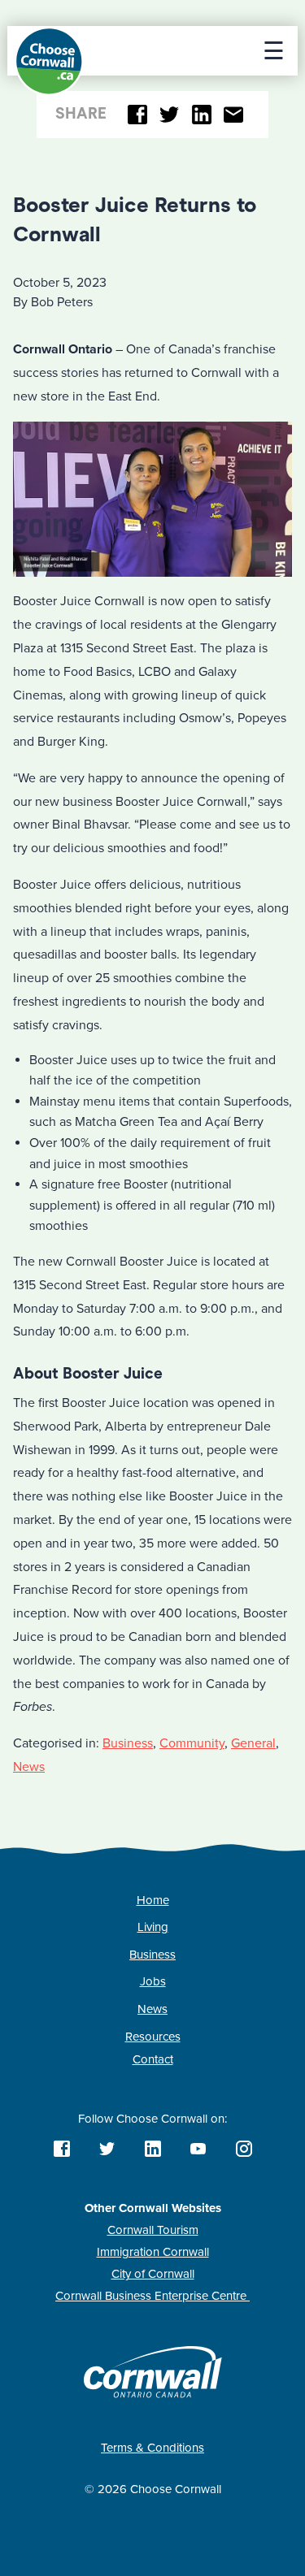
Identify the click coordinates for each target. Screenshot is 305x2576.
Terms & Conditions (152, 2448)
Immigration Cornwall (153, 2252)
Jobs (153, 1981)
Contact (153, 2059)
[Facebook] (137, 115)
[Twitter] (170, 115)
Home (153, 1900)
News (29, 1767)
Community (192, 1743)
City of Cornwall (153, 2274)
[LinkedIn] (201, 115)
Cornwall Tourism (153, 2230)
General (253, 1743)
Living (153, 1927)
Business (128, 1743)
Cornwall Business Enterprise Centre (152, 2296)
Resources (153, 2037)
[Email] (234, 115)
